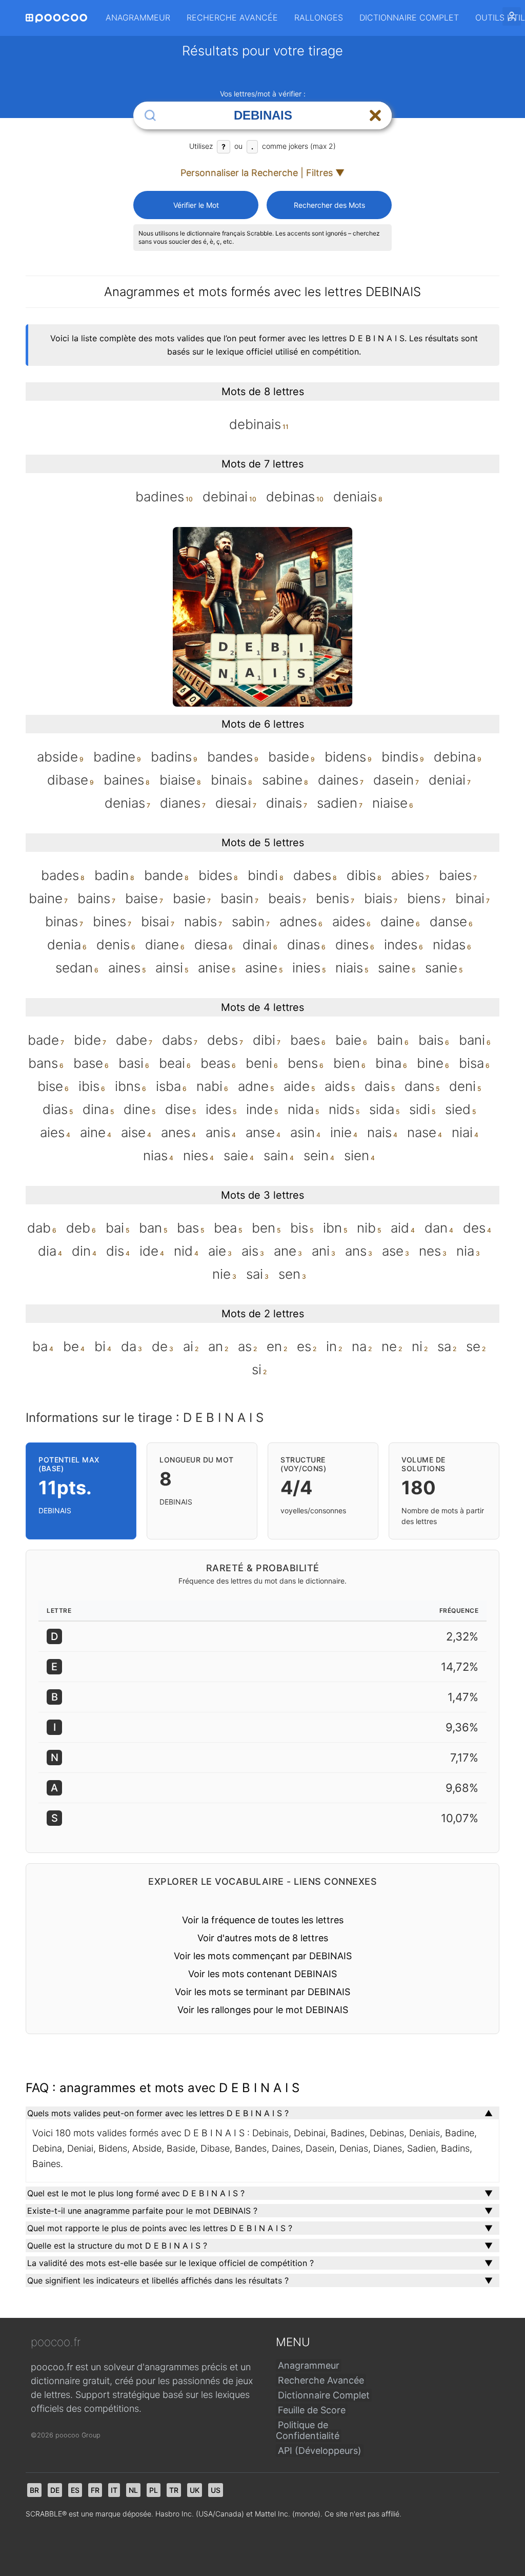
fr (95, 2490)
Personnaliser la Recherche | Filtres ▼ (262, 173)
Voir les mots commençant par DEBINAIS (263, 1956)
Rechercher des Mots (329, 205)
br (34, 2490)
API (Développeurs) (320, 2451)
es (75, 2490)
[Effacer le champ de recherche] (375, 115)
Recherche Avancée (232, 17)
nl (133, 2490)
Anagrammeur (138, 17)
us (216, 2490)
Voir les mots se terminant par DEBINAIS (262, 1992)
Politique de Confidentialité (308, 2430)
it (114, 2490)
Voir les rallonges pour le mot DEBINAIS (263, 2010)
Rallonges (319, 17)
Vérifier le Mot (196, 205)
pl (154, 2490)
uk (195, 2490)
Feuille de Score (312, 2410)
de (55, 2490)
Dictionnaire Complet (409, 17)
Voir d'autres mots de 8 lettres (263, 1938)
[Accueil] (56, 18)
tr (174, 2490)
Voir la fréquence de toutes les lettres (263, 1920)
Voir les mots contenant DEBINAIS (262, 1974)
